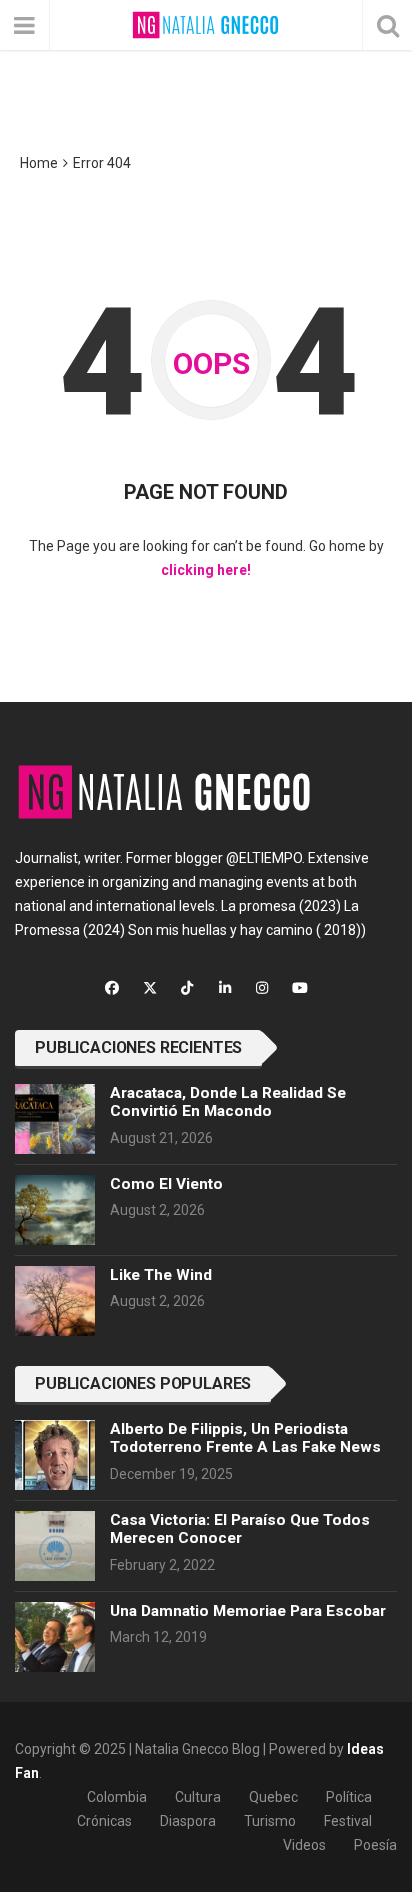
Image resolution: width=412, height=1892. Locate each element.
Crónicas (104, 1821)
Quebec (273, 1797)
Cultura (198, 1797)
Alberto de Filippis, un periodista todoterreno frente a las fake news (245, 1438)
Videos (304, 1845)
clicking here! (206, 570)
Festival (348, 1821)
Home (39, 163)
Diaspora (188, 1821)
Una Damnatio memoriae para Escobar (248, 1611)
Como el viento (166, 1184)
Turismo (270, 1821)
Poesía (375, 1845)
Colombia (117, 1797)
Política (349, 1797)
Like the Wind (161, 1275)
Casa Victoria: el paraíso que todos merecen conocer (240, 1529)
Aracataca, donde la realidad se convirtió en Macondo (228, 1102)
